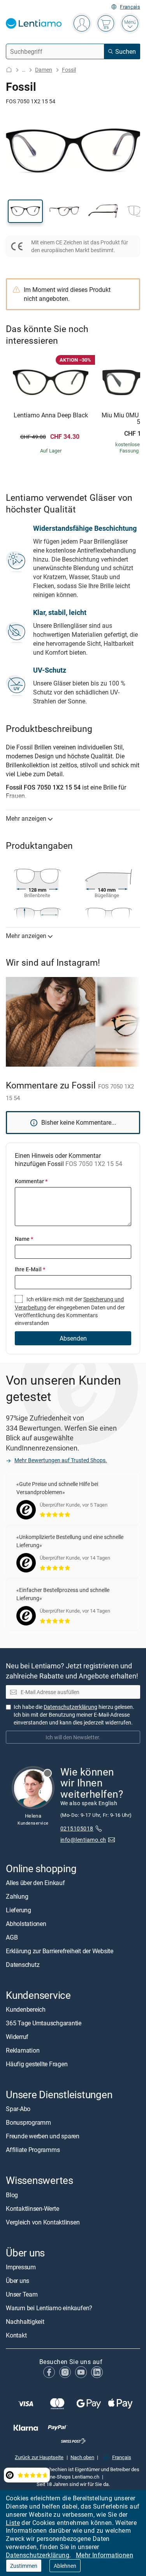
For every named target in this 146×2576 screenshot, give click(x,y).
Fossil (69, 70)
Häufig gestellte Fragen (37, 2064)
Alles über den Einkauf (35, 1883)
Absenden (73, 1338)
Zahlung (17, 1896)
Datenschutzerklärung (38, 2555)
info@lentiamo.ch (83, 1840)
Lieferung (18, 1910)
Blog (12, 2195)
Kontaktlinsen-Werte (32, 2209)
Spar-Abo (18, 2109)
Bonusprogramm (28, 2123)
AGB (12, 1937)
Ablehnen (65, 2566)
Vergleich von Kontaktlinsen (43, 2222)
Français (130, 7)
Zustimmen (24, 2566)
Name (24, 1239)
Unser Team (22, 2294)
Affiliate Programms (33, 2150)
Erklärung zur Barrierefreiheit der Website (60, 1951)
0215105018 (77, 1828)
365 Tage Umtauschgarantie (44, 2023)
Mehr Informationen (105, 2555)
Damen (44, 70)
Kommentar (31, 1181)
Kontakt (16, 2335)
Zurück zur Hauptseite (39, 2457)
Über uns (18, 2281)
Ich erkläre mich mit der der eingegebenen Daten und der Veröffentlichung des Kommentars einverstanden (70, 1311)
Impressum (21, 2267)
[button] (25, 211)
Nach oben (82, 2457)
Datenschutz (23, 1965)
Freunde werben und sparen (43, 2136)
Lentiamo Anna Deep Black (51, 415)
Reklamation (23, 2051)
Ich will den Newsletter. (73, 1737)
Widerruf (17, 2037)
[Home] (9, 70)
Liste (13, 2523)
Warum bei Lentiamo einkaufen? (49, 2308)
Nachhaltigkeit (25, 2322)
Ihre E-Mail (30, 1269)
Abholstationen (26, 1924)
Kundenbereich (26, 2010)
